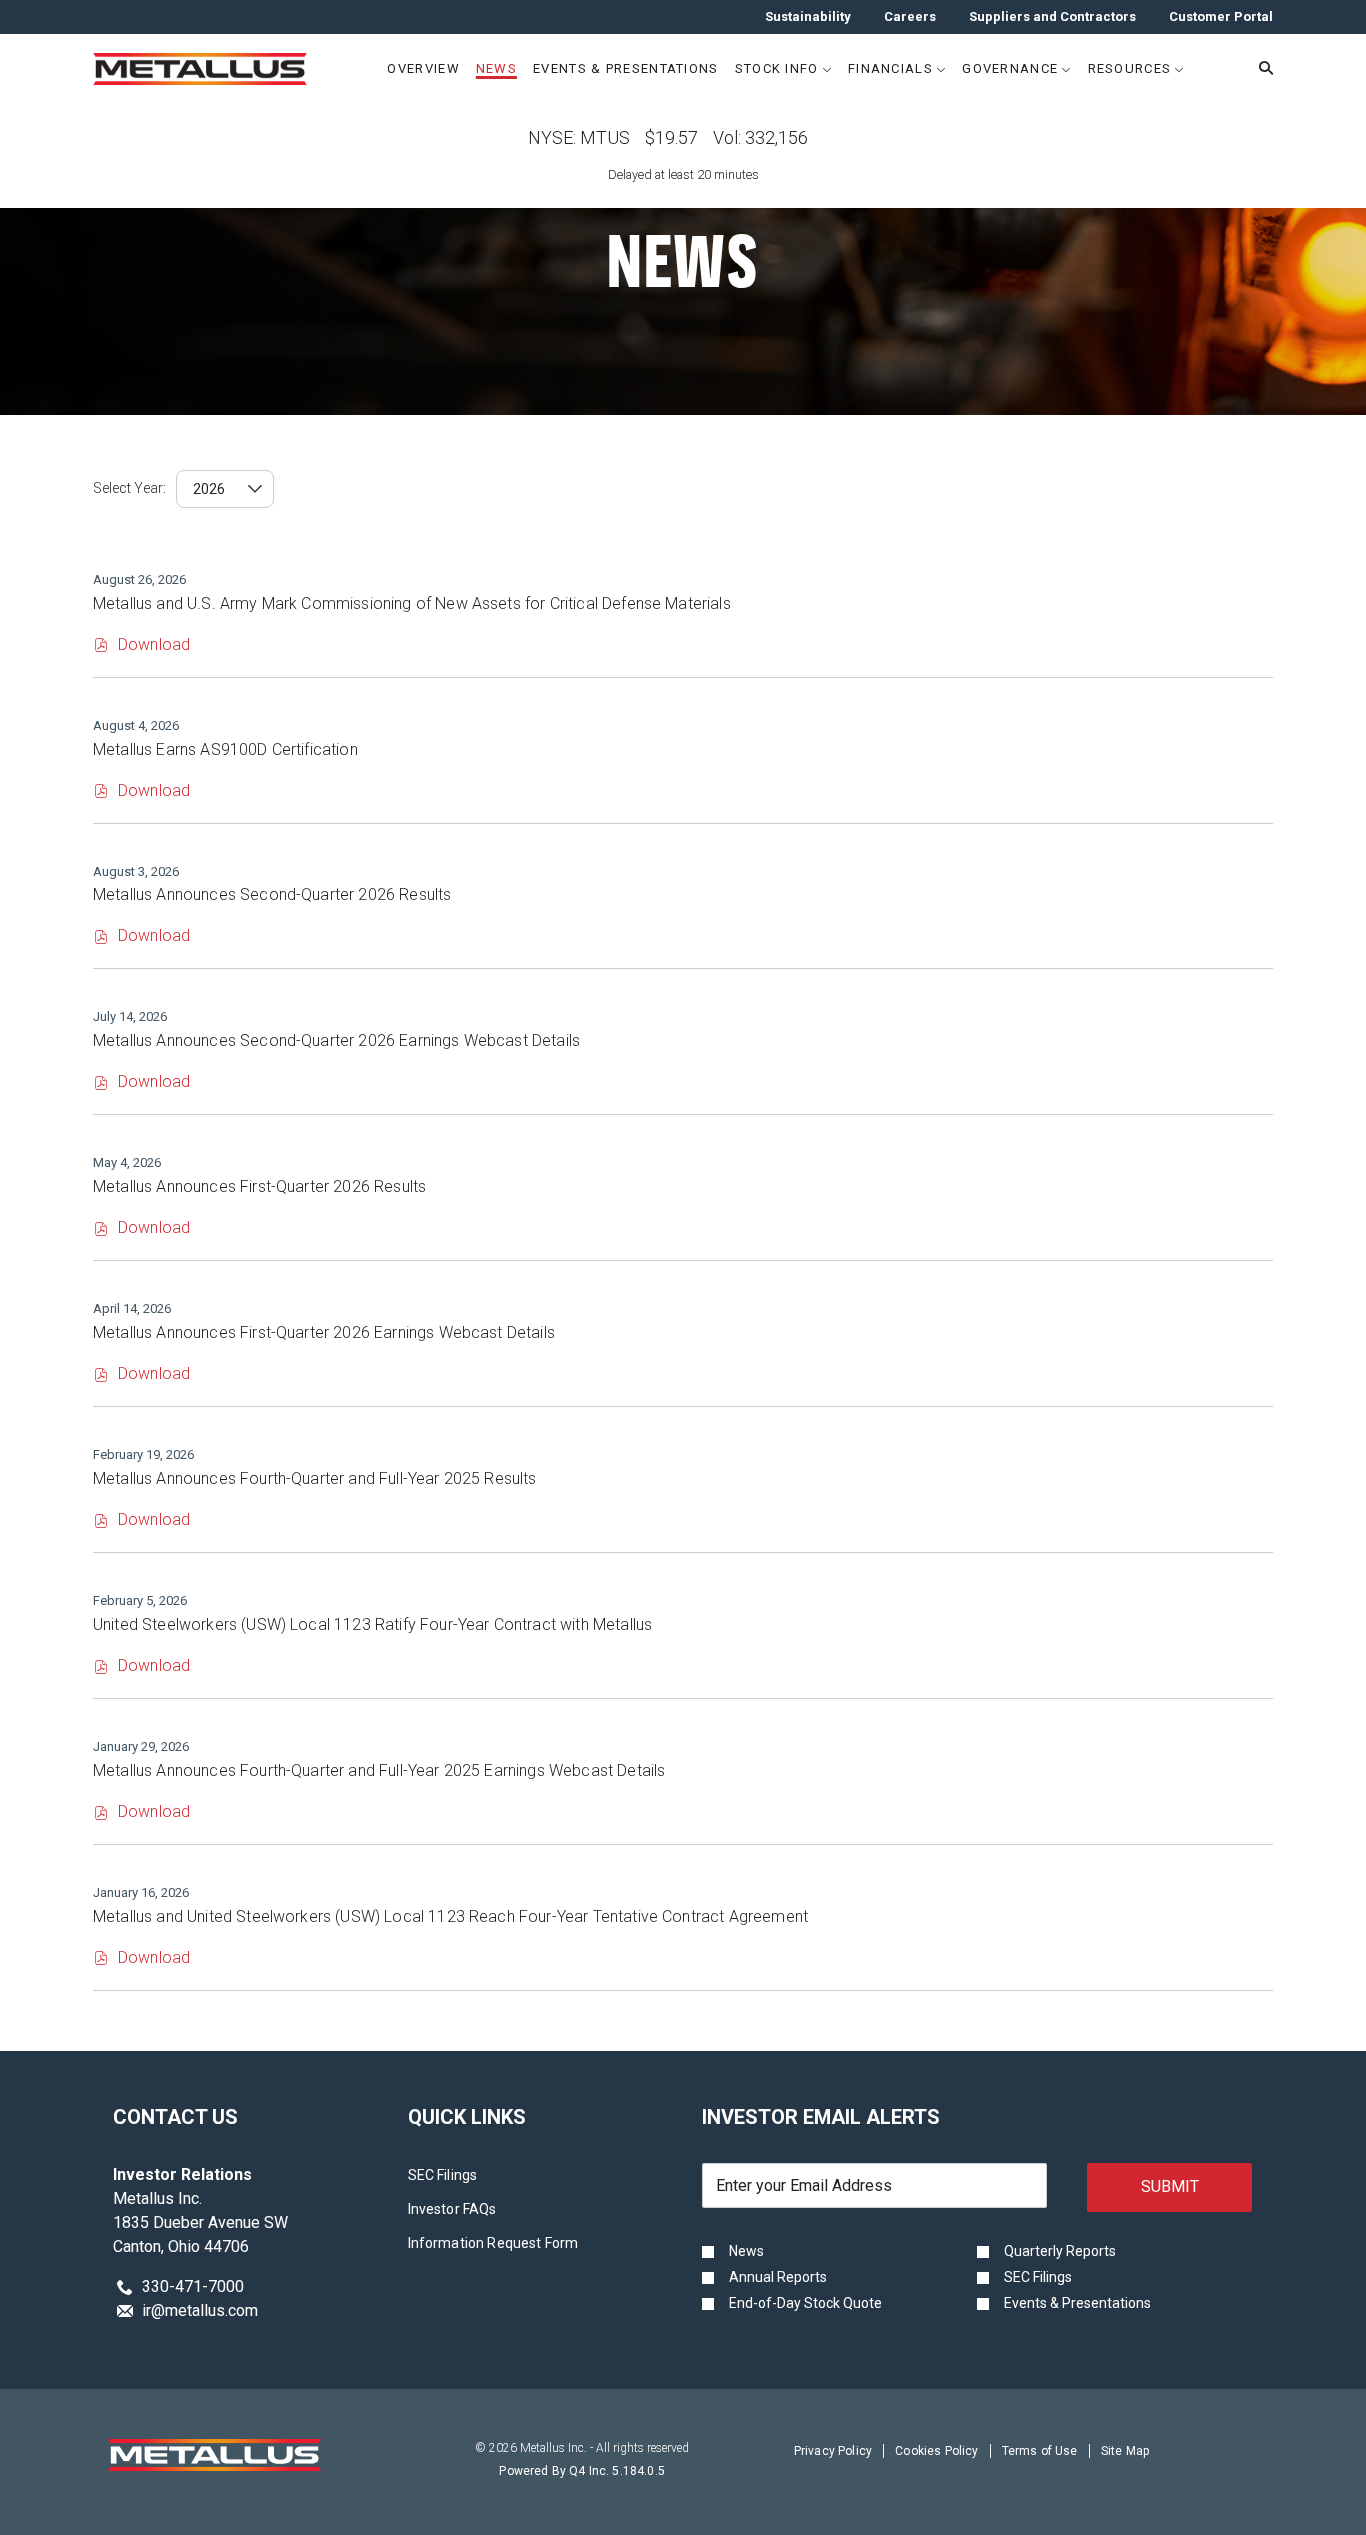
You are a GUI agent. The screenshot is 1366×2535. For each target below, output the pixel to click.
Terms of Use (1040, 2453)
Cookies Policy (936, 2453)
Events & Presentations (1077, 2303)
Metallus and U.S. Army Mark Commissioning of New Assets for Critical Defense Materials (412, 603)
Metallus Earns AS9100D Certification (225, 749)
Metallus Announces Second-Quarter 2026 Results (272, 894)
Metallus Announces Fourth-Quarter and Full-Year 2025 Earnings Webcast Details (379, 1770)
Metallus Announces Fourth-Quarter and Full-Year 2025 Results (315, 1478)
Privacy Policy (833, 2453)
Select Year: (129, 488)
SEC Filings (468, 2176)
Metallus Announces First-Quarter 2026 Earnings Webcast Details (324, 1332)
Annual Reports (778, 2277)
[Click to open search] (1261, 68)
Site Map (1125, 2453)
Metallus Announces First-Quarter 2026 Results (259, 1186)
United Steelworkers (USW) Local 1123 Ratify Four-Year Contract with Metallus (372, 1624)
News (746, 2251)
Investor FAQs (477, 2210)
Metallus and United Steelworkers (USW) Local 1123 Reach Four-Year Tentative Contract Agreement (450, 1916)
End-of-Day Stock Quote (805, 2303)
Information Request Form (518, 2244)
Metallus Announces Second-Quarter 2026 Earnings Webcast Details (336, 1040)
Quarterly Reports (1060, 2251)
